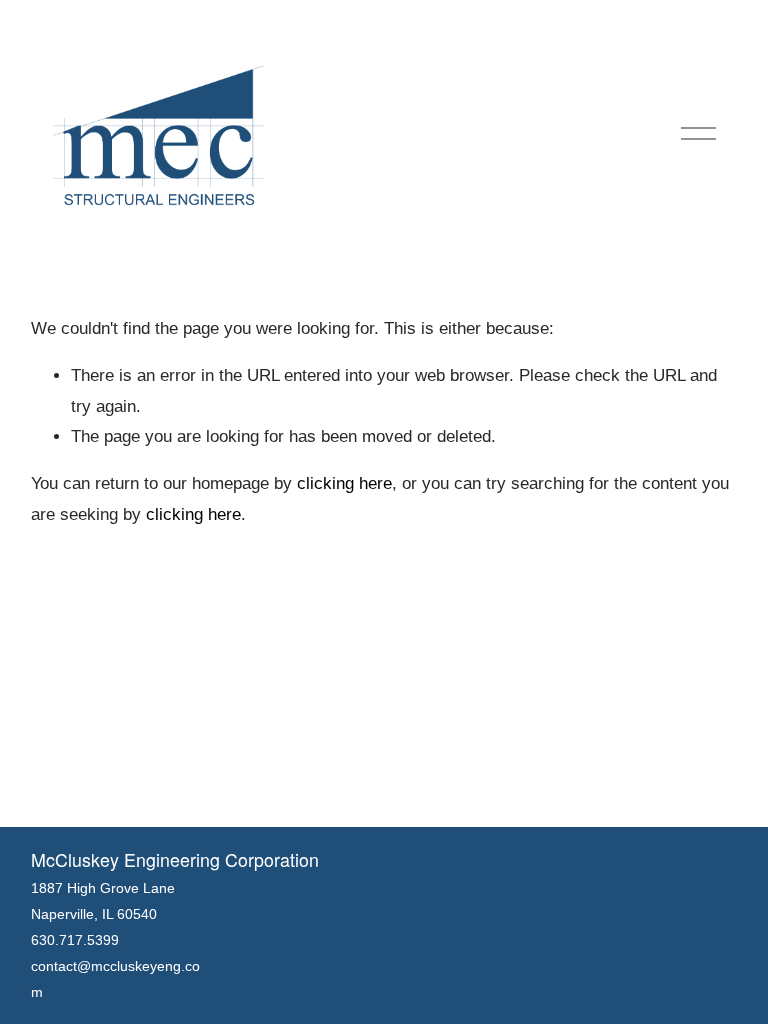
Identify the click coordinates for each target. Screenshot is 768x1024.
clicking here (344, 483)
